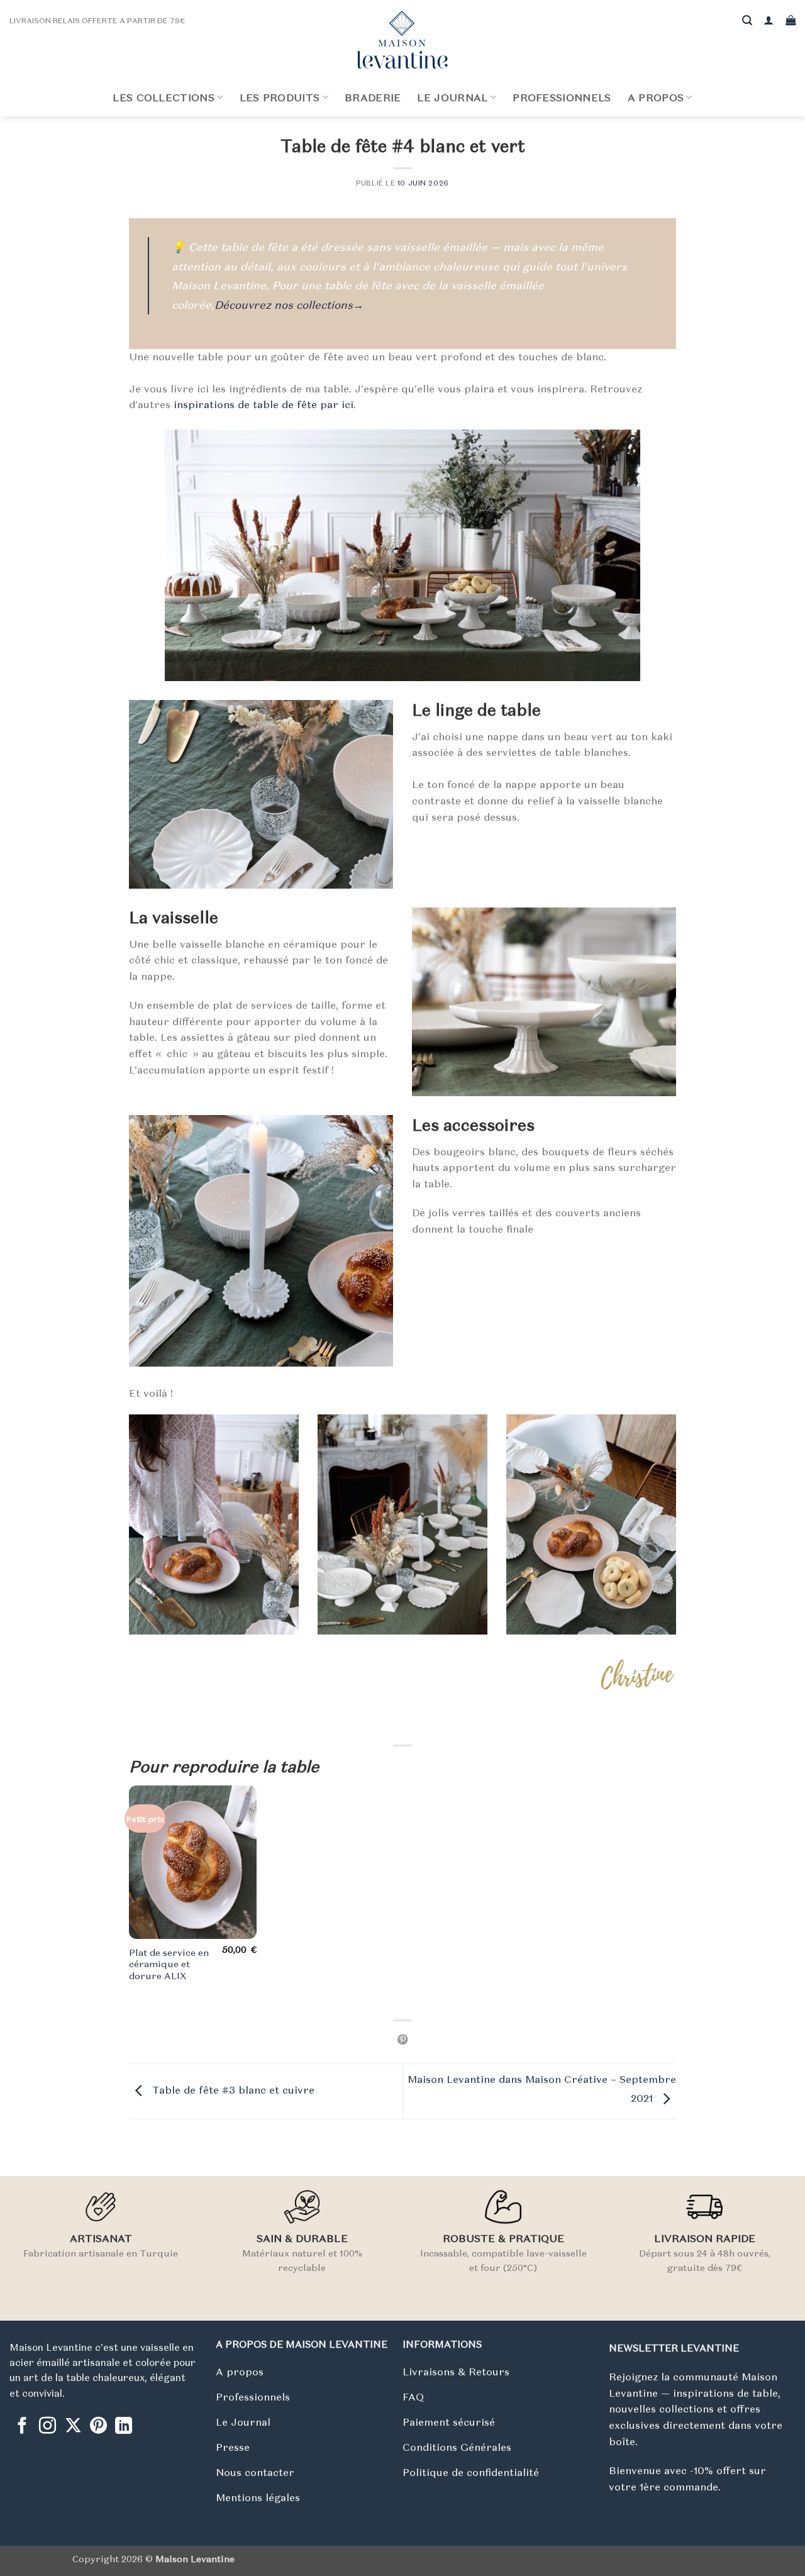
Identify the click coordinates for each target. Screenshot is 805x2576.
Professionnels (562, 97)
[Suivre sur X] (73, 2427)
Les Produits (280, 97)
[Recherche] (747, 20)
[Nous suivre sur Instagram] (47, 2427)
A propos (656, 97)
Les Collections (164, 97)
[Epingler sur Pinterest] (402, 2040)
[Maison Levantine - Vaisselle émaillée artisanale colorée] (402, 40)
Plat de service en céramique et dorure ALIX (169, 1964)
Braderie (373, 97)
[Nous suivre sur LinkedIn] (124, 2427)
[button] (769, 20)
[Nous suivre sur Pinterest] (98, 2427)
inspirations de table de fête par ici (264, 404)
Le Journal (452, 97)
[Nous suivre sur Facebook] (22, 2427)
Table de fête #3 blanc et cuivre (232, 2090)
